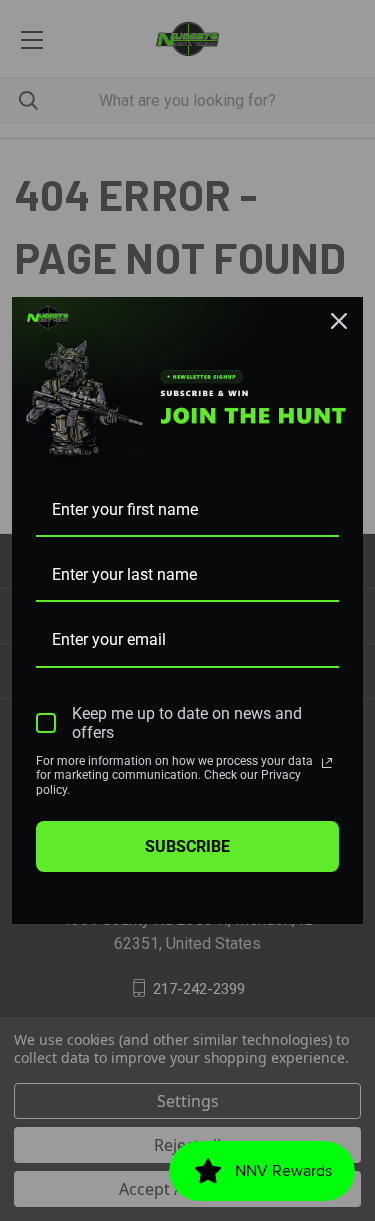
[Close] (339, 321)
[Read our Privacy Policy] (327, 763)
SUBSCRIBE (187, 846)
